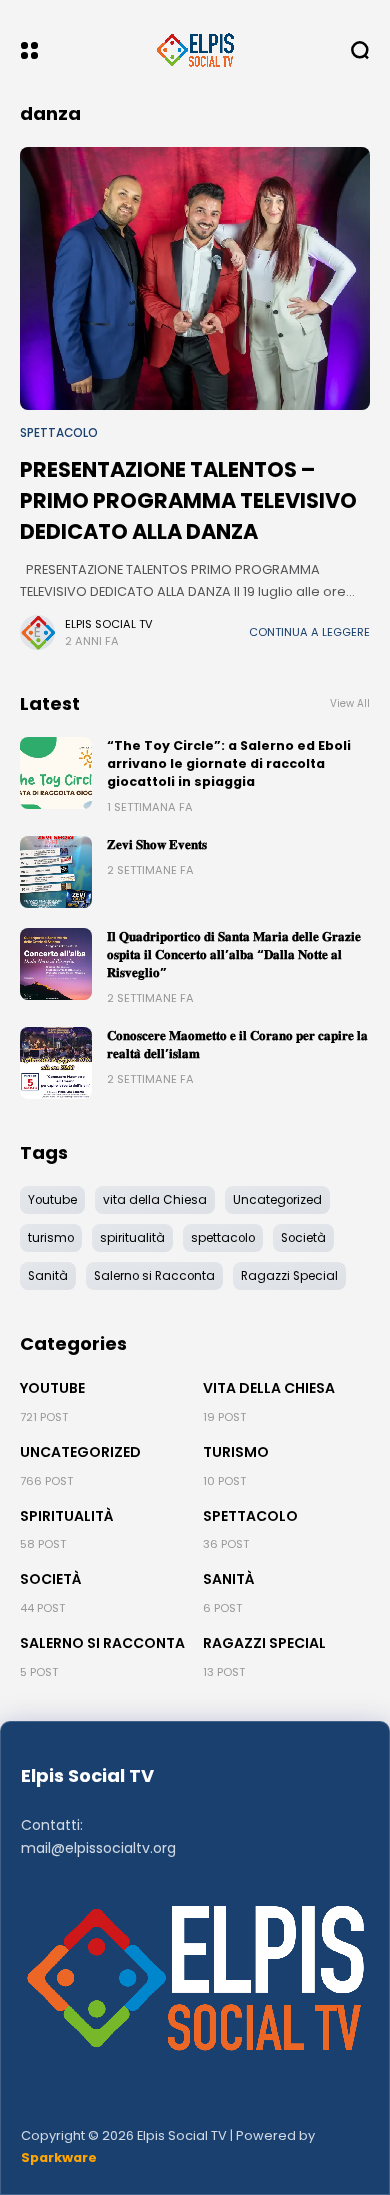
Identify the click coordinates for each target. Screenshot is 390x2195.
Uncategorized (80, 1452)
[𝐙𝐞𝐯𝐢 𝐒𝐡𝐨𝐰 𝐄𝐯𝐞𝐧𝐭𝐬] (56, 872)
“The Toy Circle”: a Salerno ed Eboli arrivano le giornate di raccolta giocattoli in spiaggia (229, 763)
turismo (236, 1452)
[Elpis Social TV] (195, 50)
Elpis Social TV (109, 624)
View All (350, 703)
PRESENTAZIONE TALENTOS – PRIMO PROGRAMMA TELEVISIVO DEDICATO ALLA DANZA (188, 500)
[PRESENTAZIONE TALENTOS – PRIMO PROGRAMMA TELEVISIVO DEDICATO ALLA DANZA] (195, 278)
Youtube (52, 1388)
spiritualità (67, 1516)
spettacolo (59, 433)
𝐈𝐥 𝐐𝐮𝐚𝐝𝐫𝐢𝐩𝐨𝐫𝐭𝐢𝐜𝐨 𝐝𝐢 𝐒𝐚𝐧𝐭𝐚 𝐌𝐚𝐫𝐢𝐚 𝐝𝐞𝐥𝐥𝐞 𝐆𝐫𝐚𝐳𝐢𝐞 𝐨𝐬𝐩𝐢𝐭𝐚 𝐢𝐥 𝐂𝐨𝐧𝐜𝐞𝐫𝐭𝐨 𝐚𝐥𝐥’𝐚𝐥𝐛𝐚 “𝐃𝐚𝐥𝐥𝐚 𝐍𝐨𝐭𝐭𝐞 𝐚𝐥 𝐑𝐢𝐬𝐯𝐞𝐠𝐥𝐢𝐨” (234, 954)
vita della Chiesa (269, 1388)
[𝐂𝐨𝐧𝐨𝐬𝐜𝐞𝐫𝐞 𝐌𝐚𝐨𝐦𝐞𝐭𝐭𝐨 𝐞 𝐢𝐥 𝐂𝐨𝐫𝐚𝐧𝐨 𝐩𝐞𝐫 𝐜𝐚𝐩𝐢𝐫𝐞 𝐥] (56, 1063)
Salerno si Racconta (102, 1643)
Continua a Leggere (309, 632)
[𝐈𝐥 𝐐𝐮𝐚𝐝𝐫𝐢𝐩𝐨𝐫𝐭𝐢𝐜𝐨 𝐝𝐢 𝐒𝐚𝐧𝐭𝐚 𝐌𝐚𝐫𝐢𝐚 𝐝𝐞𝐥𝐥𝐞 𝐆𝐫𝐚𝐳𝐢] (56, 964)
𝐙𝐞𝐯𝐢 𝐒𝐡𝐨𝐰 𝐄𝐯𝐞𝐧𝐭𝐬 (157, 844)
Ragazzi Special (264, 1643)
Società (51, 1579)
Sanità (229, 1579)
